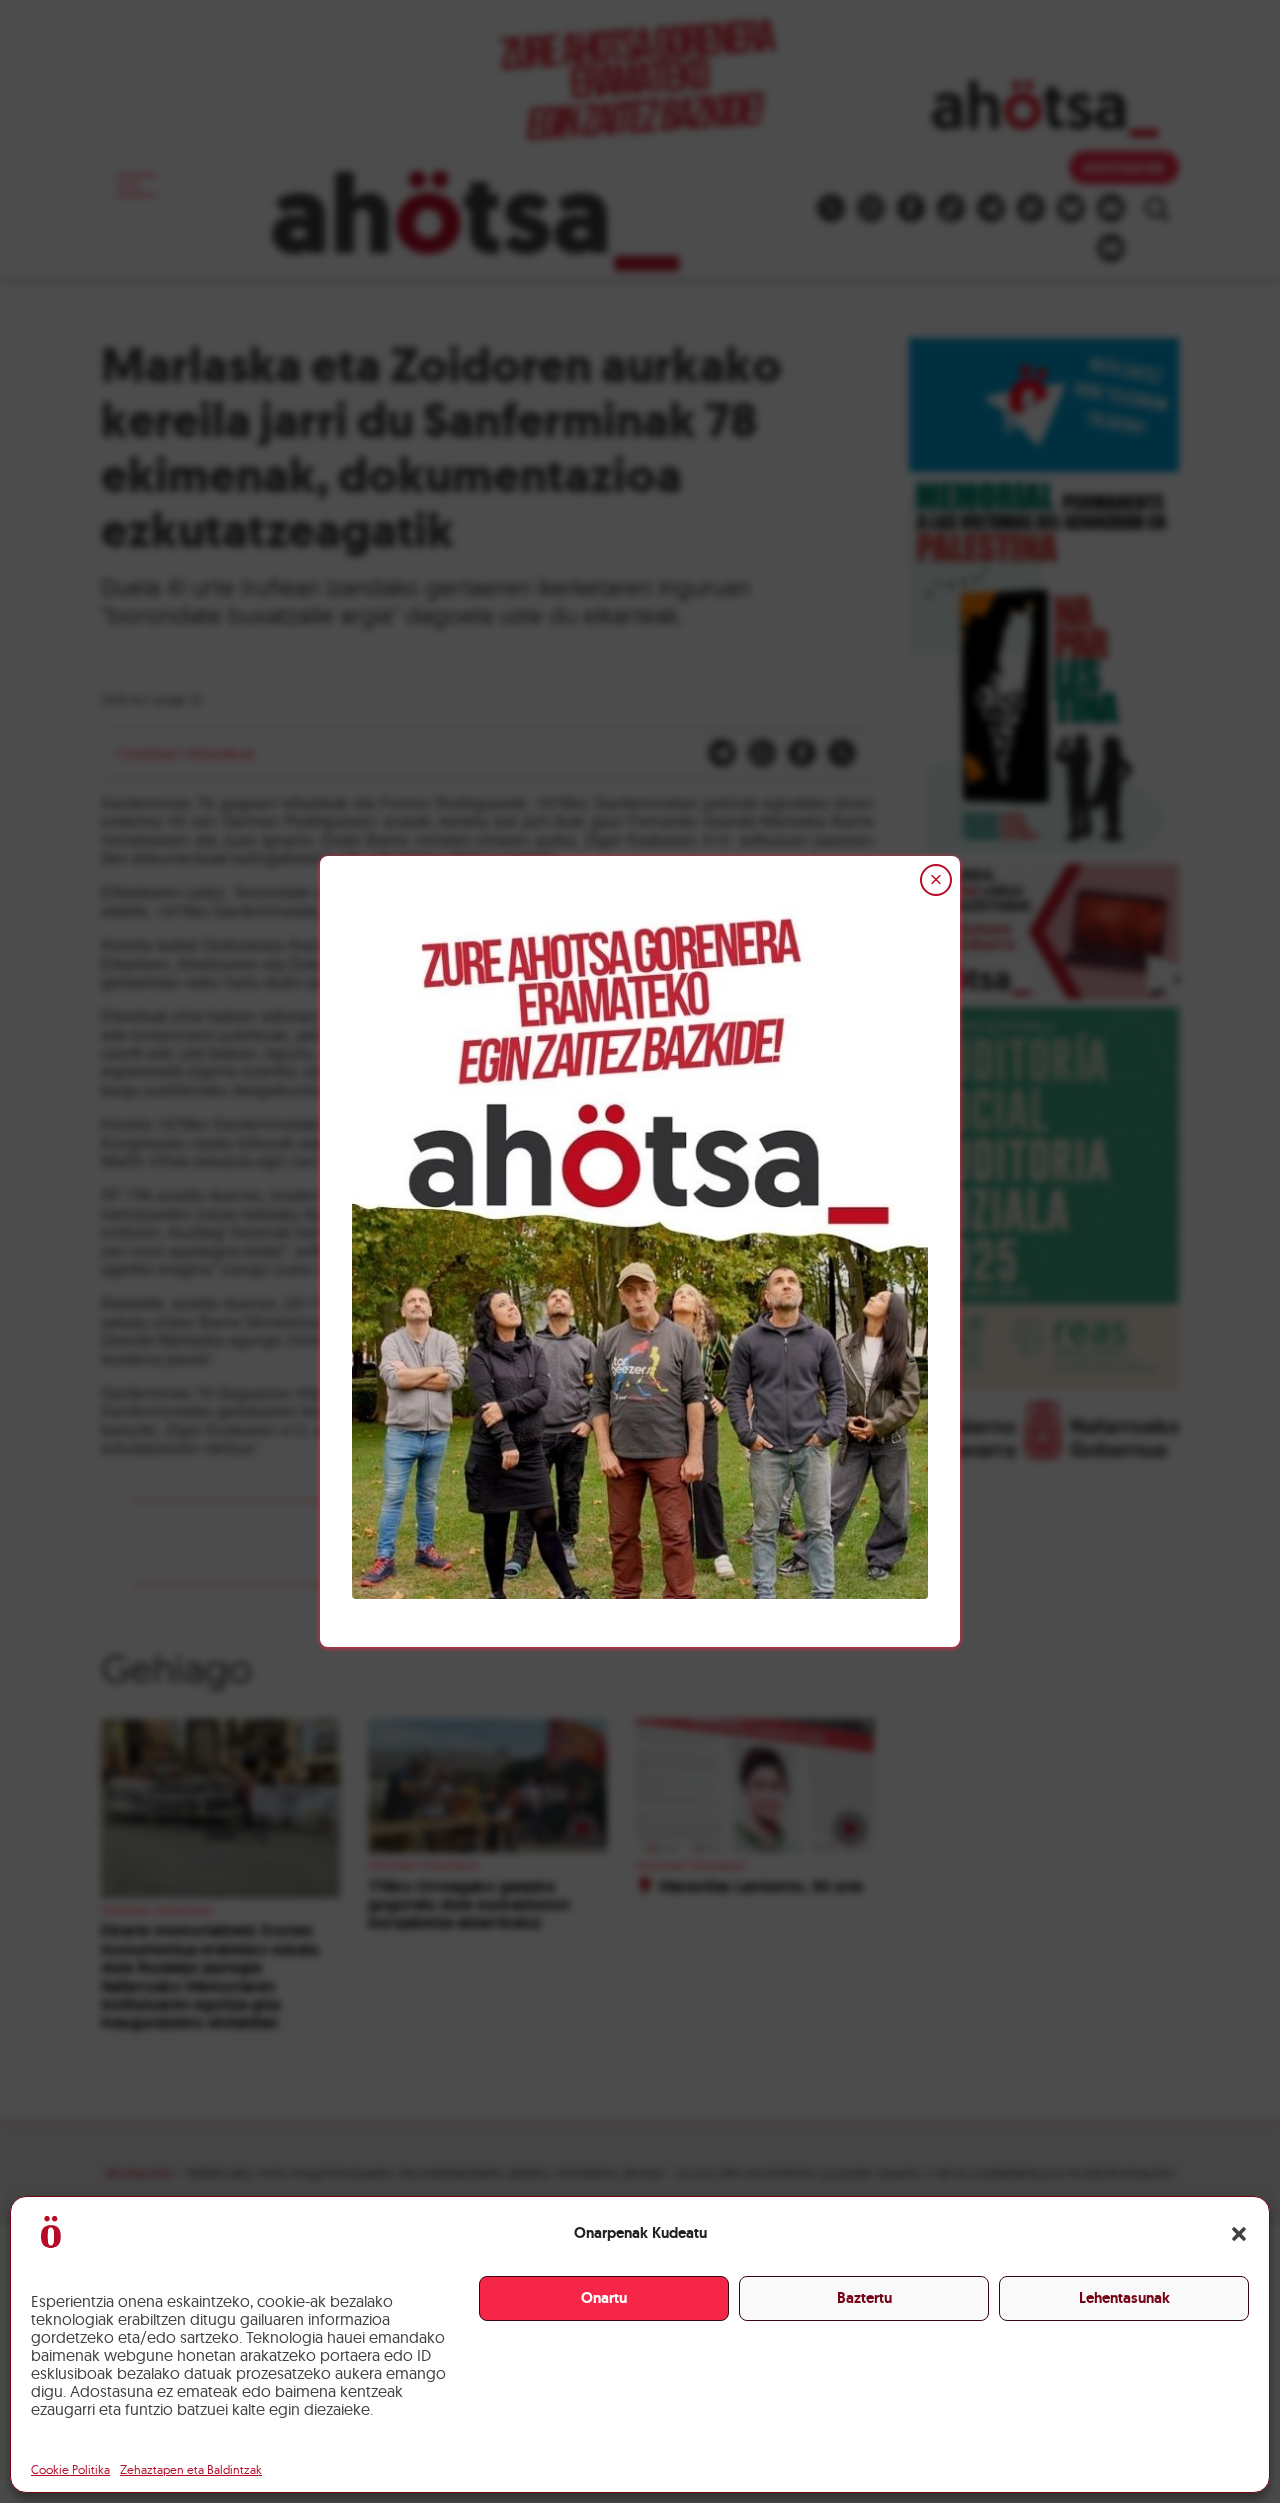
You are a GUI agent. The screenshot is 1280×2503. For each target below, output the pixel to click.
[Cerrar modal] (936, 880)
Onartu (604, 2298)
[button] (1239, 2234)
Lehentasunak (1124, 2298)
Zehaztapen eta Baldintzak (191, 2469)
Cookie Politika (70, 2469)
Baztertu (864, 2298)
